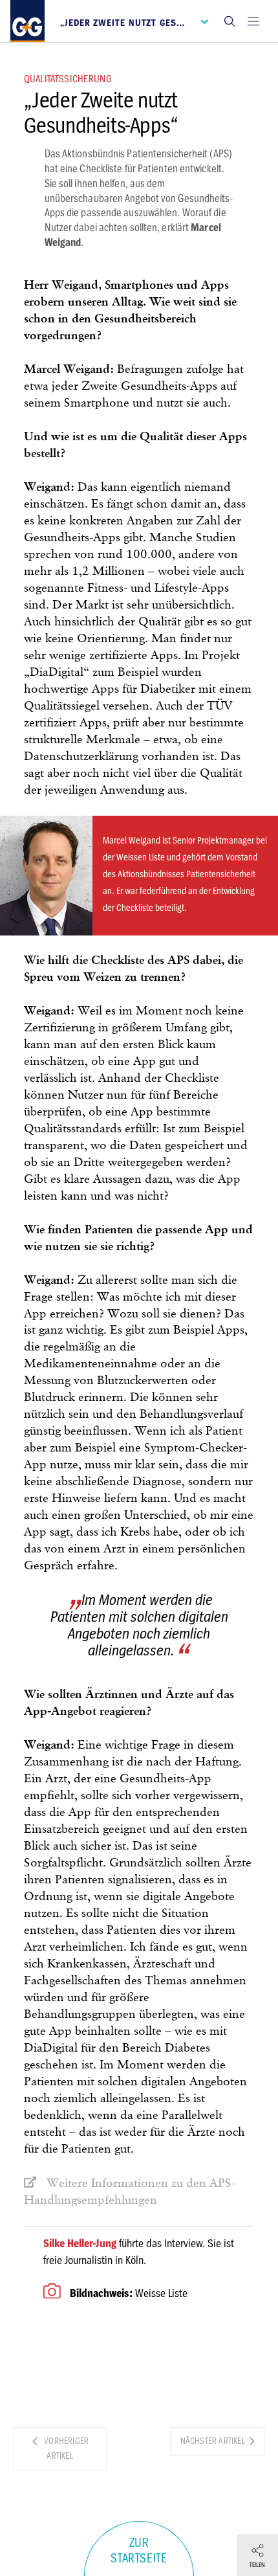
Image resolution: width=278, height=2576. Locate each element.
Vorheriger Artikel (65, 2448)
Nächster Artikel (214, 2441)
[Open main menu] (253, 21)
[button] (230, 21)
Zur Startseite (139, 2551)
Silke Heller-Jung (80, 2243)
